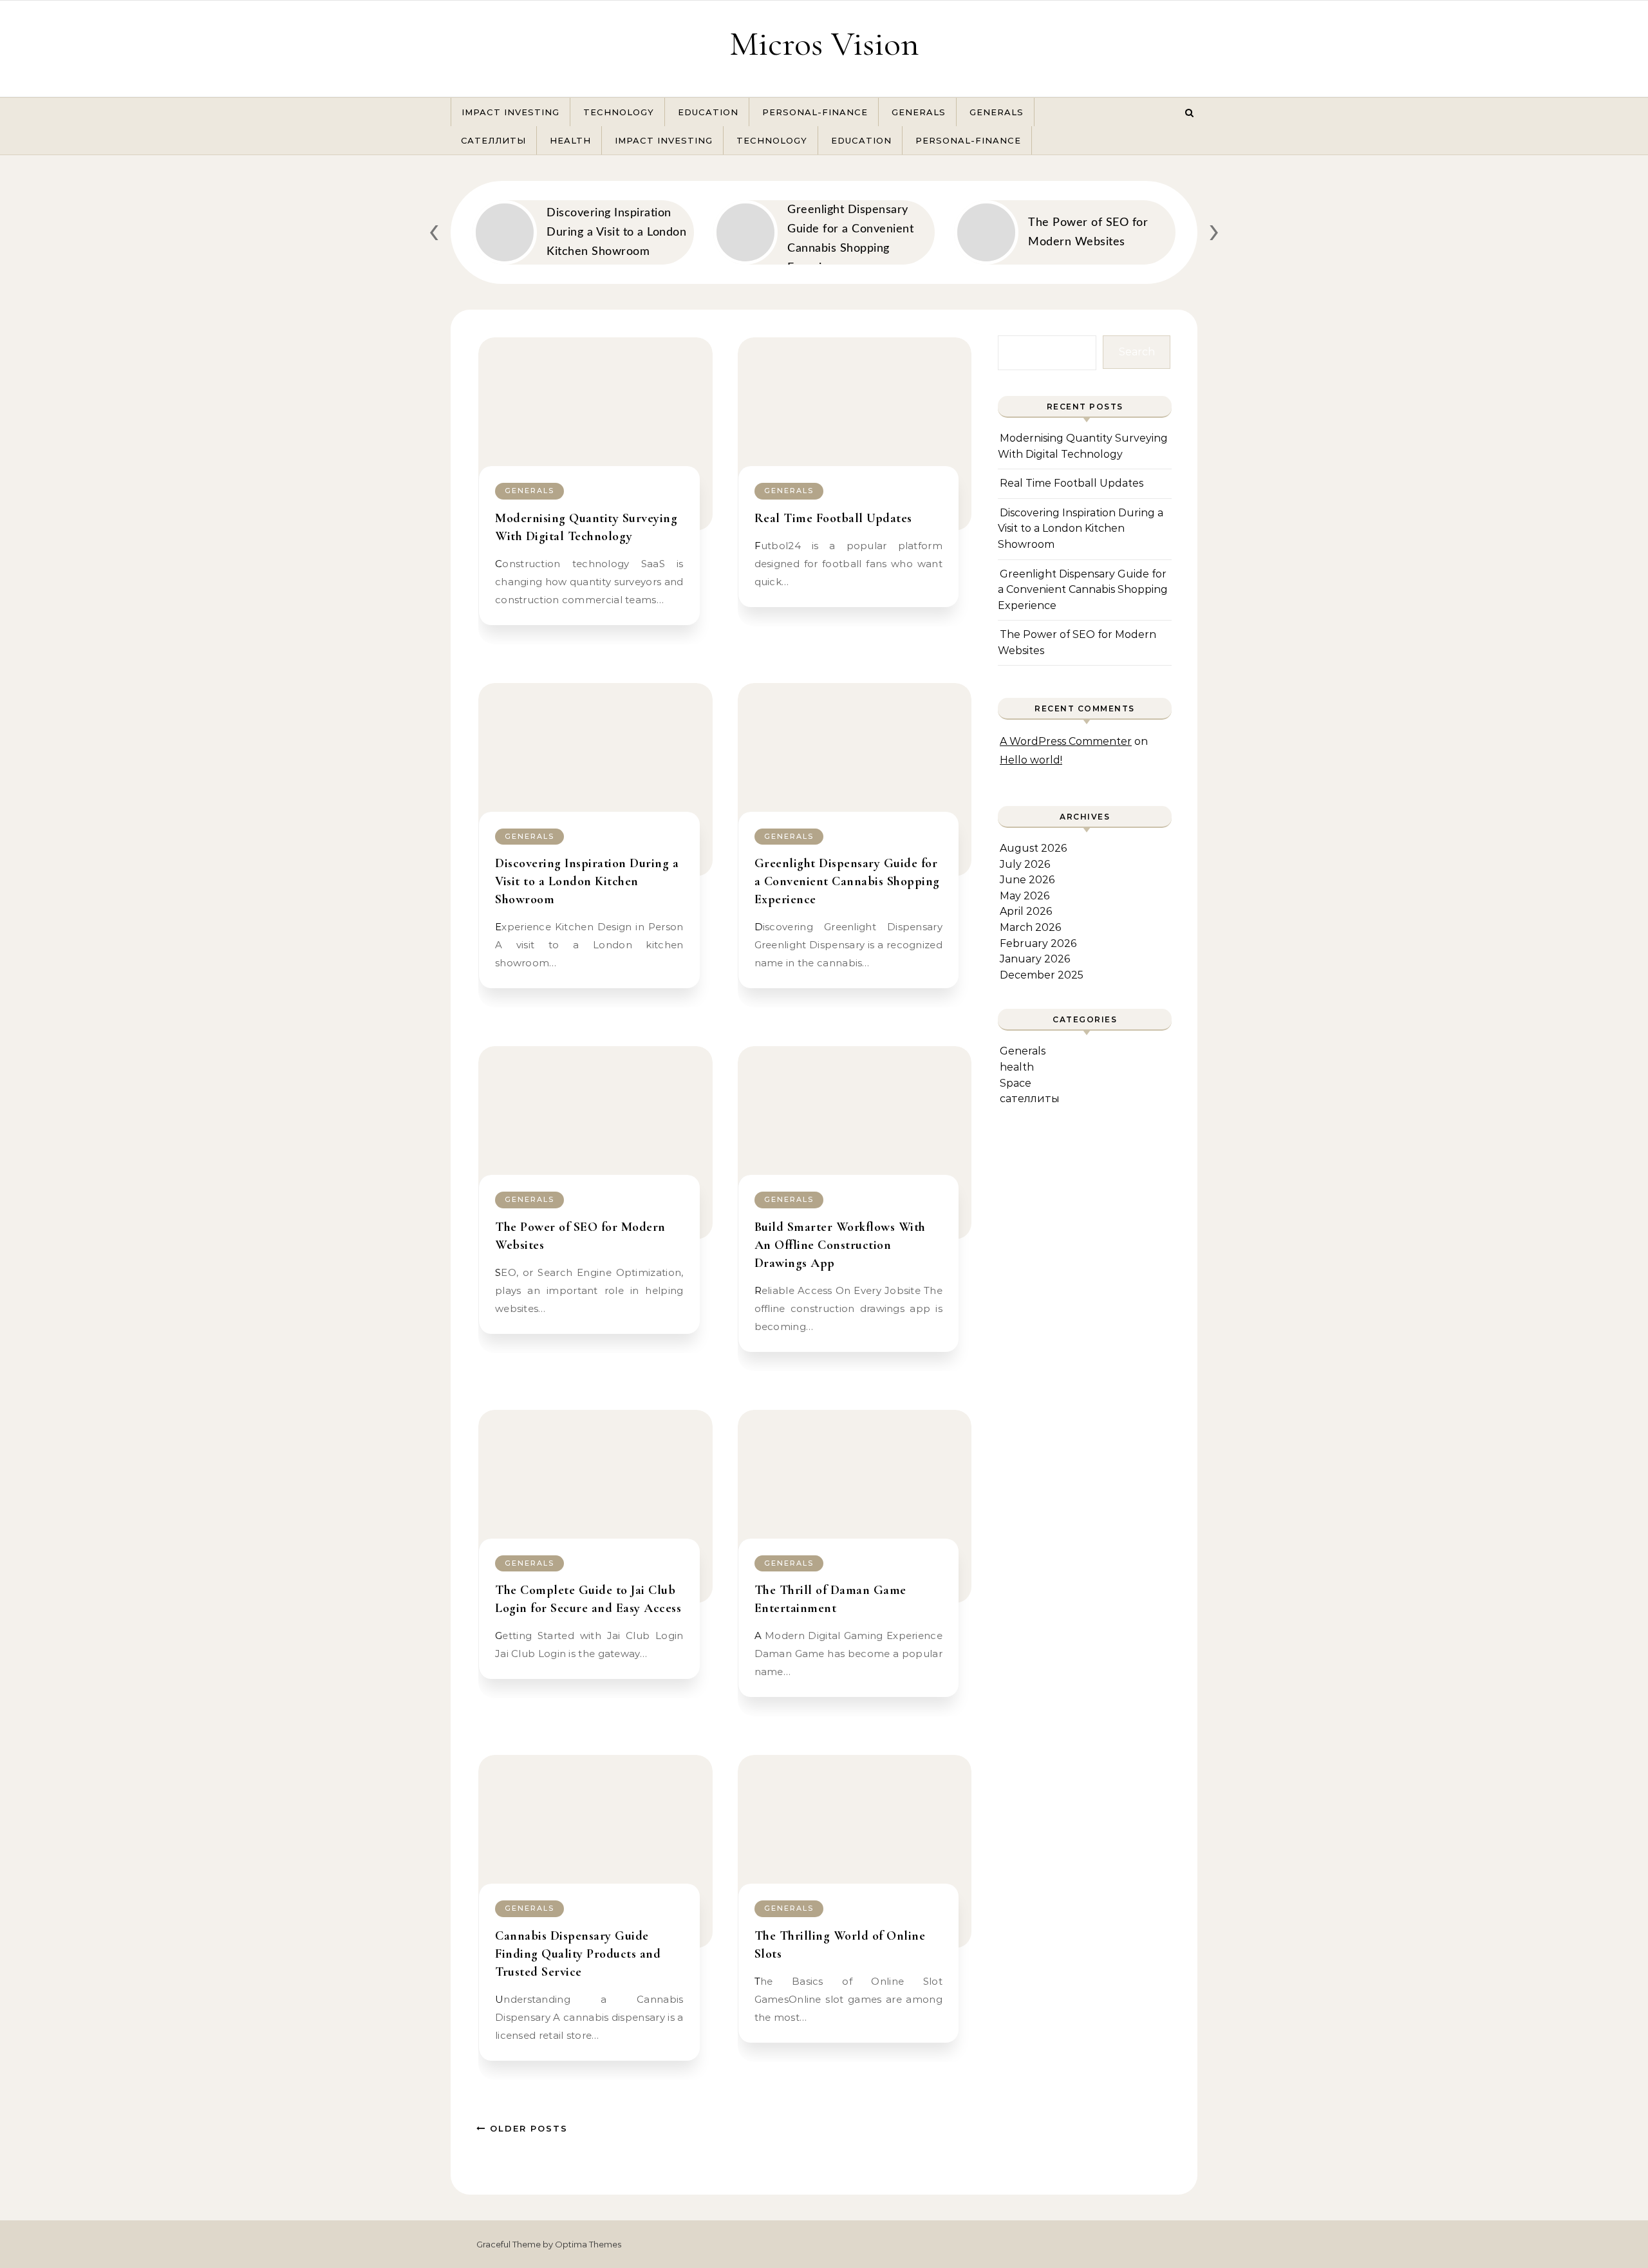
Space (1016, 1083)
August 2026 (1033, 848)
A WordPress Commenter (1066, 741)
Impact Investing (510, 112)
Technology (619, 112)
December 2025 (1042, 975)
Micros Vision (824, 43)
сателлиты (493, 140)
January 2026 (1035, 959)
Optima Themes (588, 2244)
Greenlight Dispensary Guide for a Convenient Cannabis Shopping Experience (847, 881)
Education (708, 112)
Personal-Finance (815, 112)
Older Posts (527, 2128)
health (570, 140)
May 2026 (1025, 896)
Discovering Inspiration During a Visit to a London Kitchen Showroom (587, 881)
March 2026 (1030, 927)
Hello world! (1031, 760)
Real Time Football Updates (833, 518)
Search (1137, 352)
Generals (919, 112)
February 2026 (1038, 943)
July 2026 (1025, 864)
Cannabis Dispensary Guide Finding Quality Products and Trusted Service (578, 1954)
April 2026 (1026, 911)
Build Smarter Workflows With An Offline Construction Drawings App (840, 1245)
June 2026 (1027, 880)
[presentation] (434, 230)
